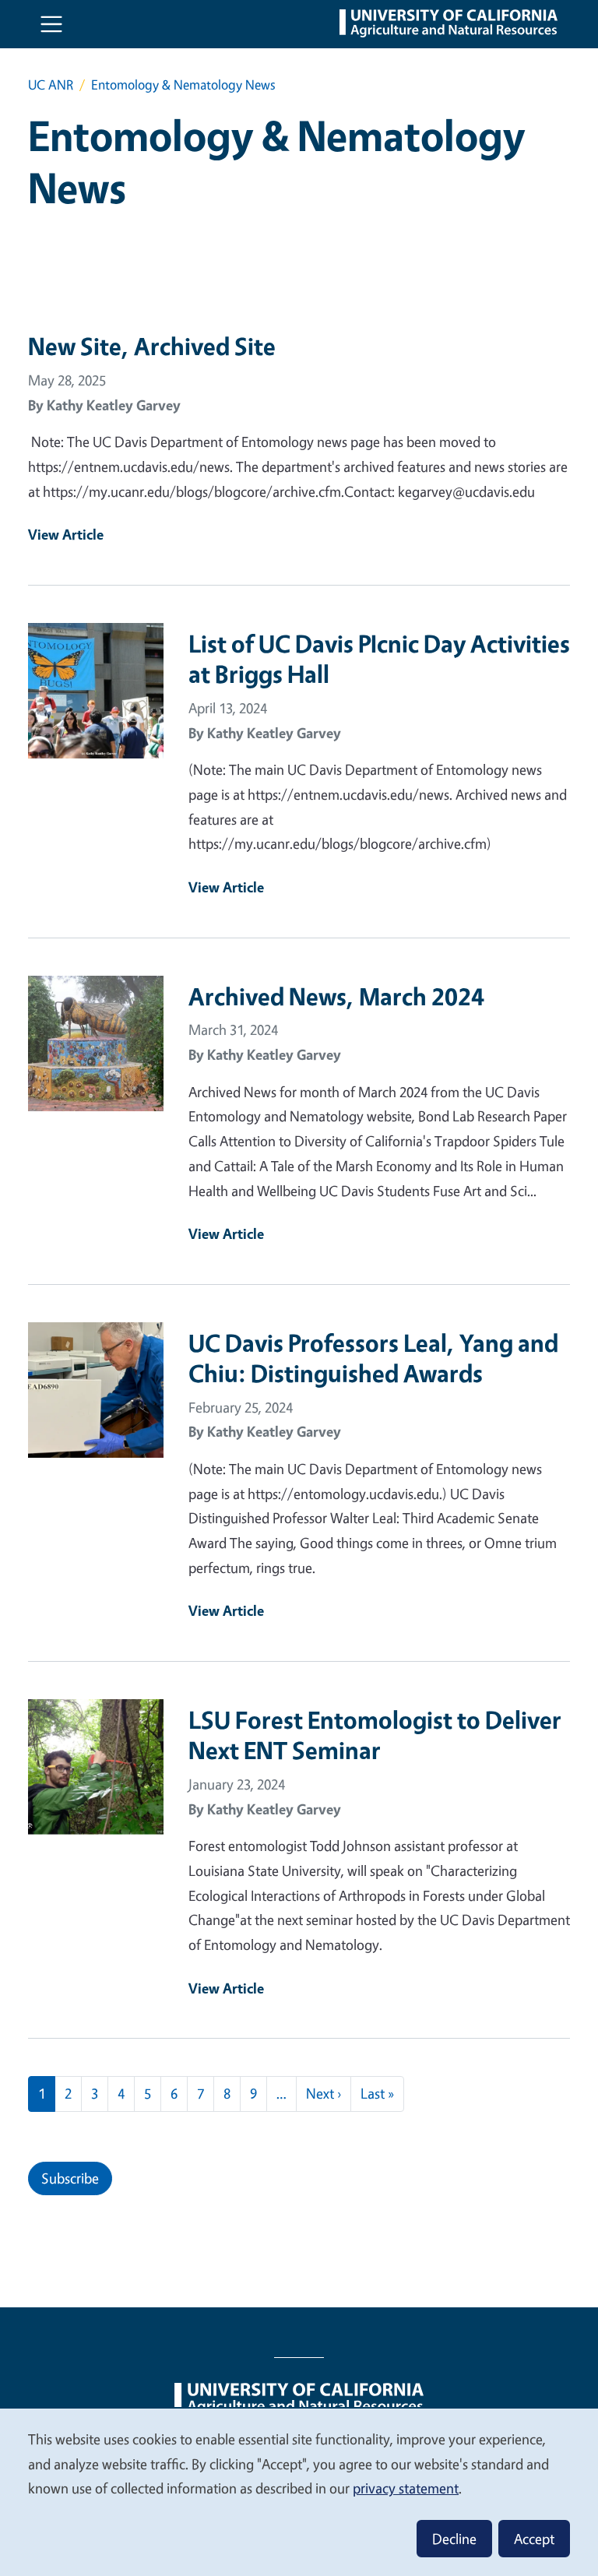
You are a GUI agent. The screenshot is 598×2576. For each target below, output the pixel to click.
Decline (454, 2539)
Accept (534, 2539)
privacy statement (406, 2488)
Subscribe (70, 2178)
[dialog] (299, 2492)
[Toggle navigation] (51, 24)
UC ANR (51, 84)
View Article (66, 534)
